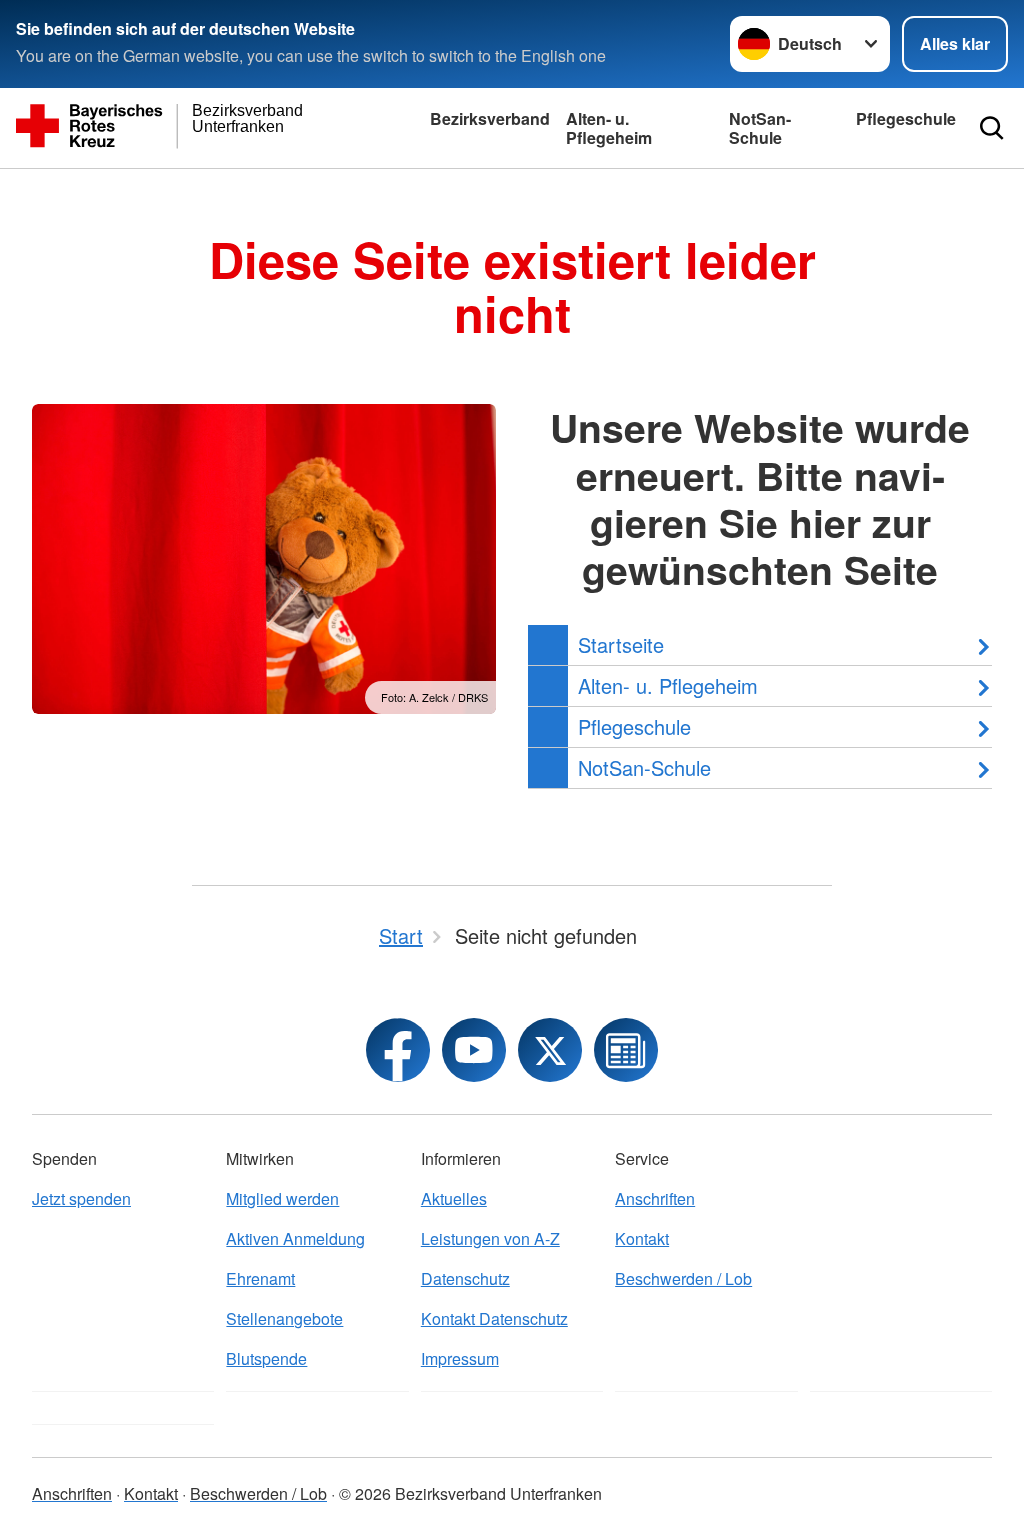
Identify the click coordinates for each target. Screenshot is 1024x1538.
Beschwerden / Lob (683, 1278)
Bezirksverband (490, 118)
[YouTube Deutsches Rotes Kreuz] (474, 1050)
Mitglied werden (282, 1198)
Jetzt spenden (81, 1198)
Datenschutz (465, 1278)
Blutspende (266, 1358)
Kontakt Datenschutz (494, 1318)
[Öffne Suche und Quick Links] (992, 128)
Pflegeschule (906, 118)
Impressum (460, 1358)
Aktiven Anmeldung (295, 1238)
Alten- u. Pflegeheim (609, 128)
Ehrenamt (260, 1278)
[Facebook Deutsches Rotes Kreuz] (398, 1050)
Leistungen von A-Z (490, 1238)
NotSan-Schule (760, 128)
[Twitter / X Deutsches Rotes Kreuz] (550, 1050)
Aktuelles (454, 1198)
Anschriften (655, 1198)
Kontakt (642, 1238)
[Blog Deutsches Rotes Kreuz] (626, 1050)
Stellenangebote (284, 1318)
